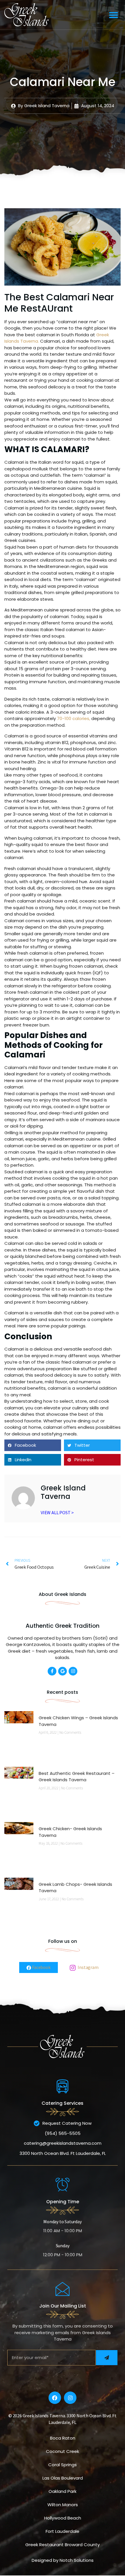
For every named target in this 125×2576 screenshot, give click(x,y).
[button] (114, 15)
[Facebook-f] (52, 1671)
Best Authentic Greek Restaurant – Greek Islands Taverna (77, 1777)
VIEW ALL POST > (57, 1512)
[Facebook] (55, 2398)
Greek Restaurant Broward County (63, 2545)
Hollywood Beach (63, 2518)
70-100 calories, (74, 718)
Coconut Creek (63, 2451)
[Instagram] (73, 1671)
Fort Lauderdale (63, 2531)
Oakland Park (63, 2491)
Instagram (88, 1967)
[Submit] (107, 2358)
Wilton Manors (63, 2505)
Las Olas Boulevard (63, 2478)
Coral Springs (63, 2465)
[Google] (63, 1671)
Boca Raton (63, 2438)
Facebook (41, 1967)
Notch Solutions (77, 2560)
